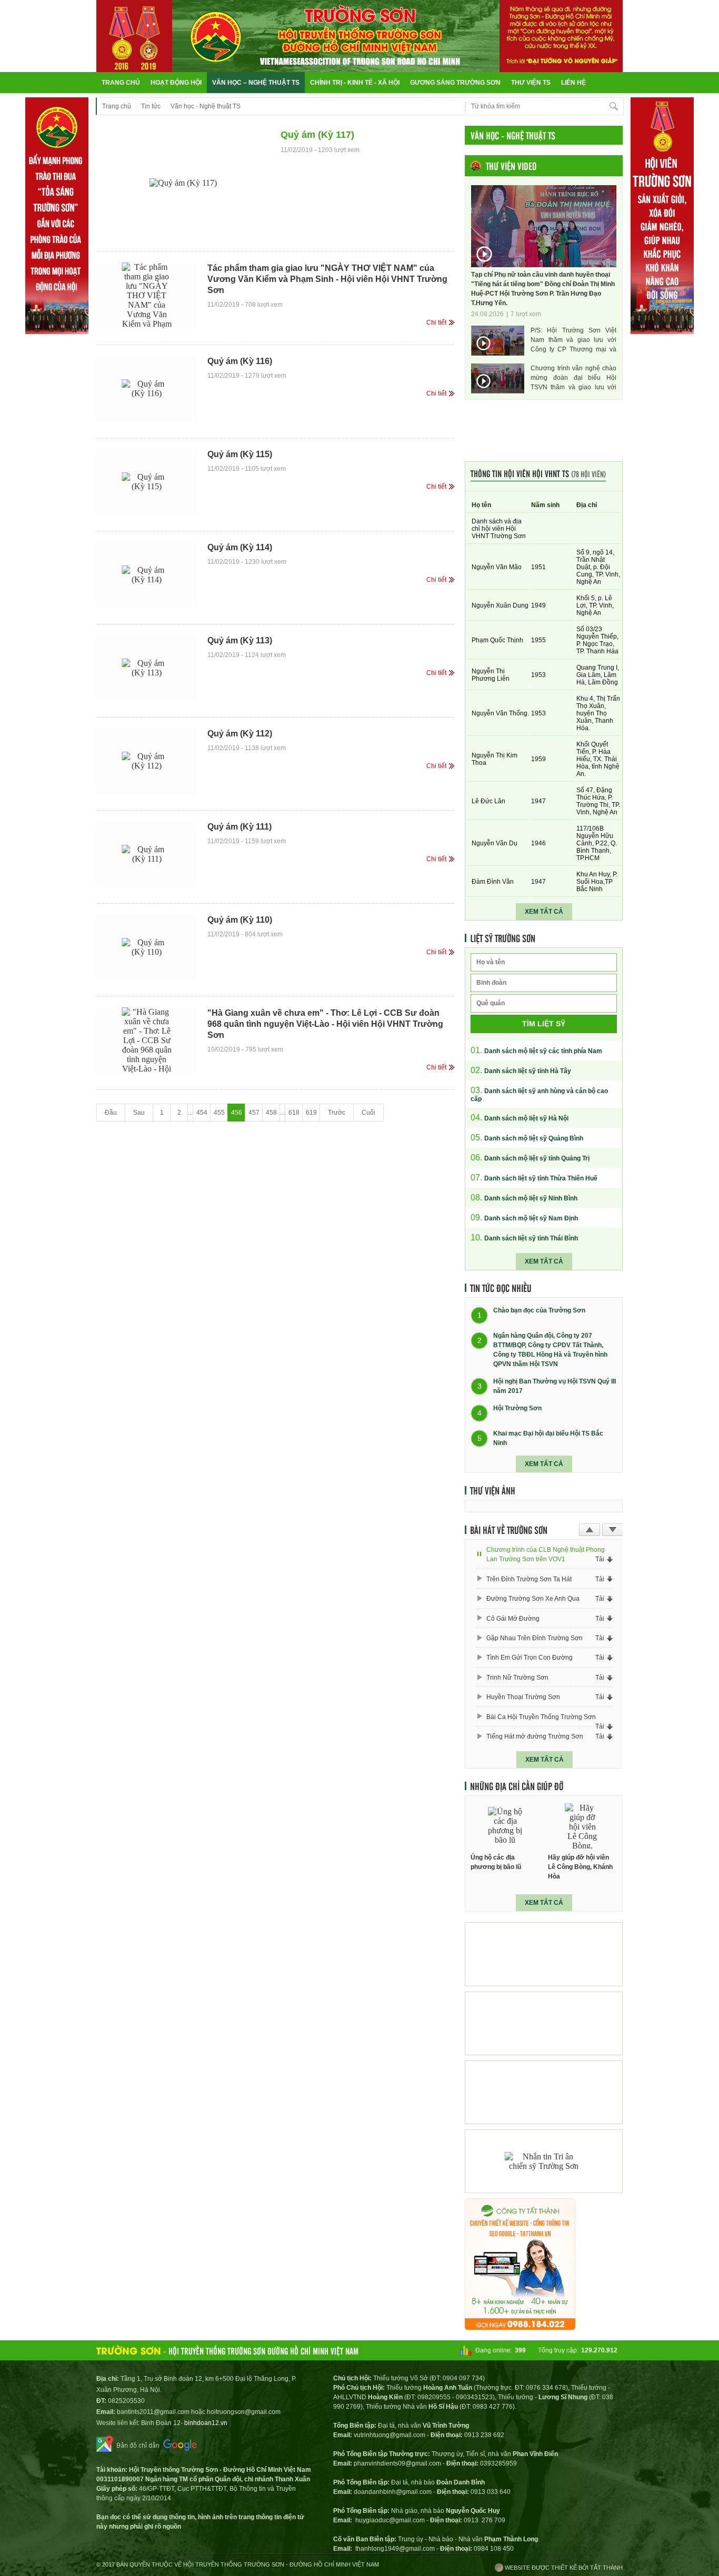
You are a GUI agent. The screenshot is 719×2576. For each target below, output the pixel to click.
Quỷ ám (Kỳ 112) (240, 734)
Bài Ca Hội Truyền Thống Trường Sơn (541, 1717)
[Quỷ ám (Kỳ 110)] (147, 947)
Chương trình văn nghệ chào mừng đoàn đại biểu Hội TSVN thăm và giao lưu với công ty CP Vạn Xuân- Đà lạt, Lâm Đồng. (573, 378)
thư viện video (511, 166)
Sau (139, 1113)
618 (294, 1113)
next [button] (613, 1530)
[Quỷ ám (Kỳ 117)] (183, 183)
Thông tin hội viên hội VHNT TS (538, 473)
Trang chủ (121, 83)
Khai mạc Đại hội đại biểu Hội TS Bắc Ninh (548, 1438)
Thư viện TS (531, 83)
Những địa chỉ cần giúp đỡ (517, 1786)
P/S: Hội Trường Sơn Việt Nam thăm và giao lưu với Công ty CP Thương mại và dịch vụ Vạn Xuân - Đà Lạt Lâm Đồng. (573, 340)
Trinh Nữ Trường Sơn (517, 1678)
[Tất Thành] (520, 2327)
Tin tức (151, 106)
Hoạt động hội (176, 83)
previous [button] (590, 1530)
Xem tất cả (544, 912)
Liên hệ (573, 83)
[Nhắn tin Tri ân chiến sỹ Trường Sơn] (544, 2161)
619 (311, 1113)
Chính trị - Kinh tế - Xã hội (355, 83)
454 (202, 1113)
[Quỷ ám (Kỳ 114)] (147, 575)
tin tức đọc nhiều (501, 1288)
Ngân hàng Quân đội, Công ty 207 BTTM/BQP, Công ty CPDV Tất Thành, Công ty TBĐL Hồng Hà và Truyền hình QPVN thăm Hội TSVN (550, 1350)
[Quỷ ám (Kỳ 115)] (147, 482)
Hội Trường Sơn (517, 1409)
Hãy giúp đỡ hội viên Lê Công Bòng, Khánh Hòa (580, 1867)
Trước (337, 1113)
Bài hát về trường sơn (509, 1530)
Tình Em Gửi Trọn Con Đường (530, 1658)
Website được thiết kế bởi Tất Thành (563, 2568)
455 (219, 1113)
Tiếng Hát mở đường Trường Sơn (535, 1736)
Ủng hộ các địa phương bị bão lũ (496, 1862)
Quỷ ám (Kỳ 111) (239, 827)
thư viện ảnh (493, 1490)
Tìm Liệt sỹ (544, 1024)
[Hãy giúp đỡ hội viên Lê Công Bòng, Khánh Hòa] (583, 1826)
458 (271, 1113)
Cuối (368, 1113)
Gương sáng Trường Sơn (455, 83)
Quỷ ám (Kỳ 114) (240, 547)
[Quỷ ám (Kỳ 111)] (147, 854)
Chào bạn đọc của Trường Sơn (539, 1311)
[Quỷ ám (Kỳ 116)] (147, 389)
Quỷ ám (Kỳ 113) (240, 640)
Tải (600, 1559)
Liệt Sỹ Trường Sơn (503, 938)
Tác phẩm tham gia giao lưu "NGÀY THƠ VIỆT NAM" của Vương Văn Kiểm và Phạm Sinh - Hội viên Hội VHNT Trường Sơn (327, 279)
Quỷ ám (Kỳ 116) (240, 361)
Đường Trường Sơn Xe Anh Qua (533, 1599)
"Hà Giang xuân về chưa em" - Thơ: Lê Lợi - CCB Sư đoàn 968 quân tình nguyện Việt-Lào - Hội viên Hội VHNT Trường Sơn (325, 1024)
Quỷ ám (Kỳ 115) (240, 454)
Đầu (111, 1113)
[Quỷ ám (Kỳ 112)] (147, 761)
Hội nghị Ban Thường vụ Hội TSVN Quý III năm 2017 (555, 1386)
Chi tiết (436, 322)
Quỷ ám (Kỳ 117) (317, 135)
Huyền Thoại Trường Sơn (523, 1697)
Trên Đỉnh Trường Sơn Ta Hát (529, 1579)
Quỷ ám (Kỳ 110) (240, 920)
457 (254, 1113)
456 (237, 1113)
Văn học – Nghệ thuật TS (256, 83)
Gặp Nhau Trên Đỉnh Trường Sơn (535, 1638)
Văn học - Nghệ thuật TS (206, 106)
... (190, 1113)
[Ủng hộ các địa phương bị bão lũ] (505, 1826)
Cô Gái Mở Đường (513, 1619)
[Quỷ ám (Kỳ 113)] (147, 668)
